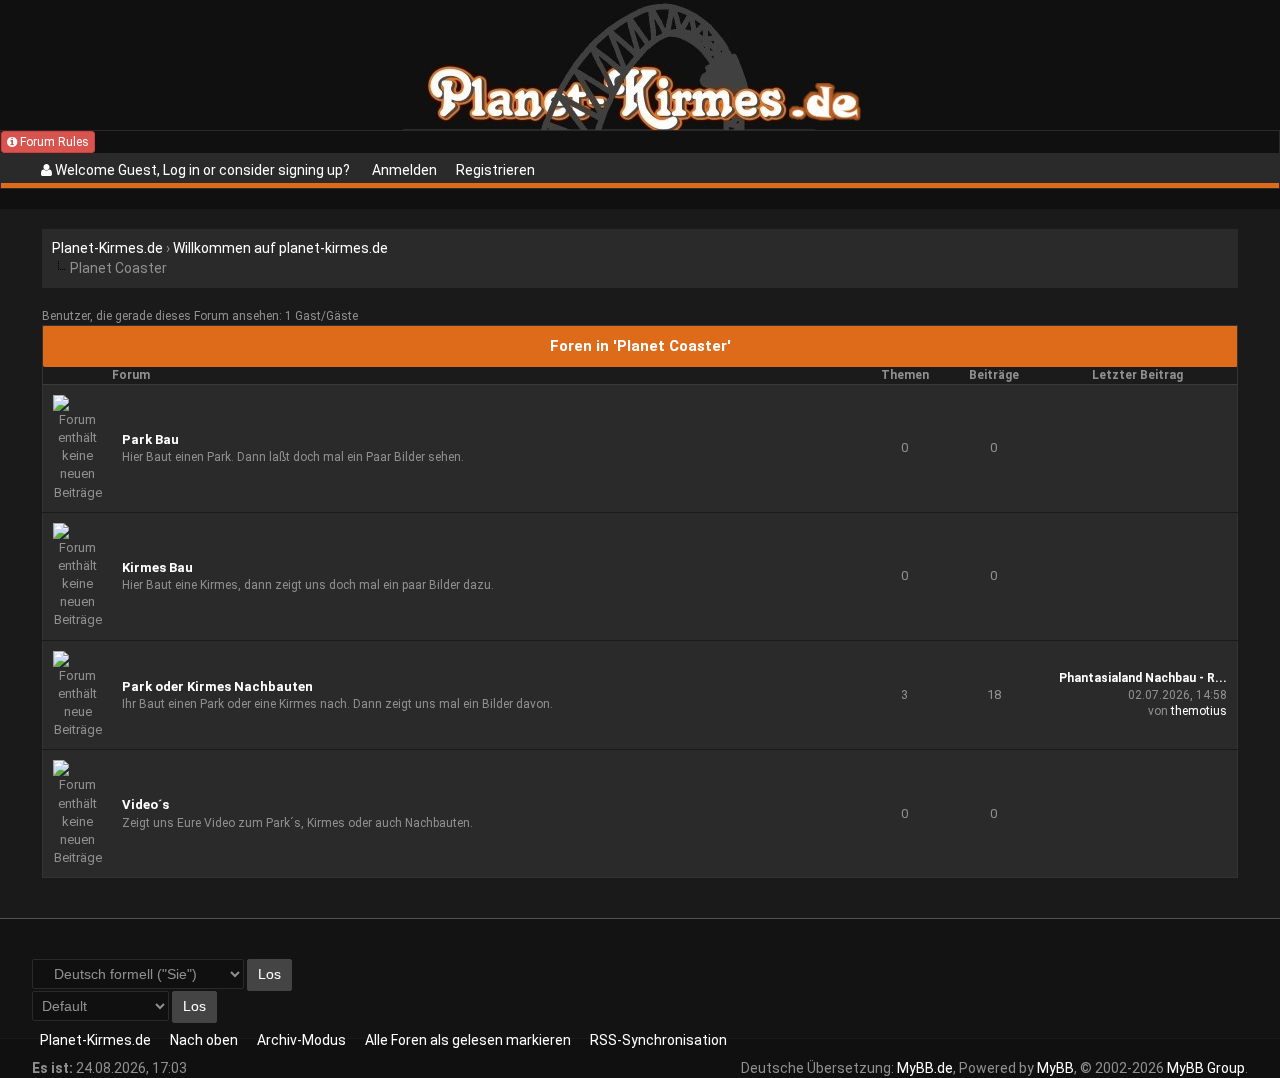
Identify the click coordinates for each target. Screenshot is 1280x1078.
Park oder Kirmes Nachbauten (217, 686)
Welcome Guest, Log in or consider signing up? (201, 170)
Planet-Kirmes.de (107, 248)
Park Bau (150, 439)
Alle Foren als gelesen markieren (468, 1040)
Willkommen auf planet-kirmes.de (280, 248)
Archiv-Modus (301, 1040)
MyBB (1055, 1068)
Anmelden (404, 170)
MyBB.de (925, 1068)
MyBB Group (1206, 1068)
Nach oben (204, 1040)
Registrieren (495, 170)
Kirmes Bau (157, 567)
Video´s (145, 804)
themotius (1199, 711)
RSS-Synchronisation (658, 1040)
